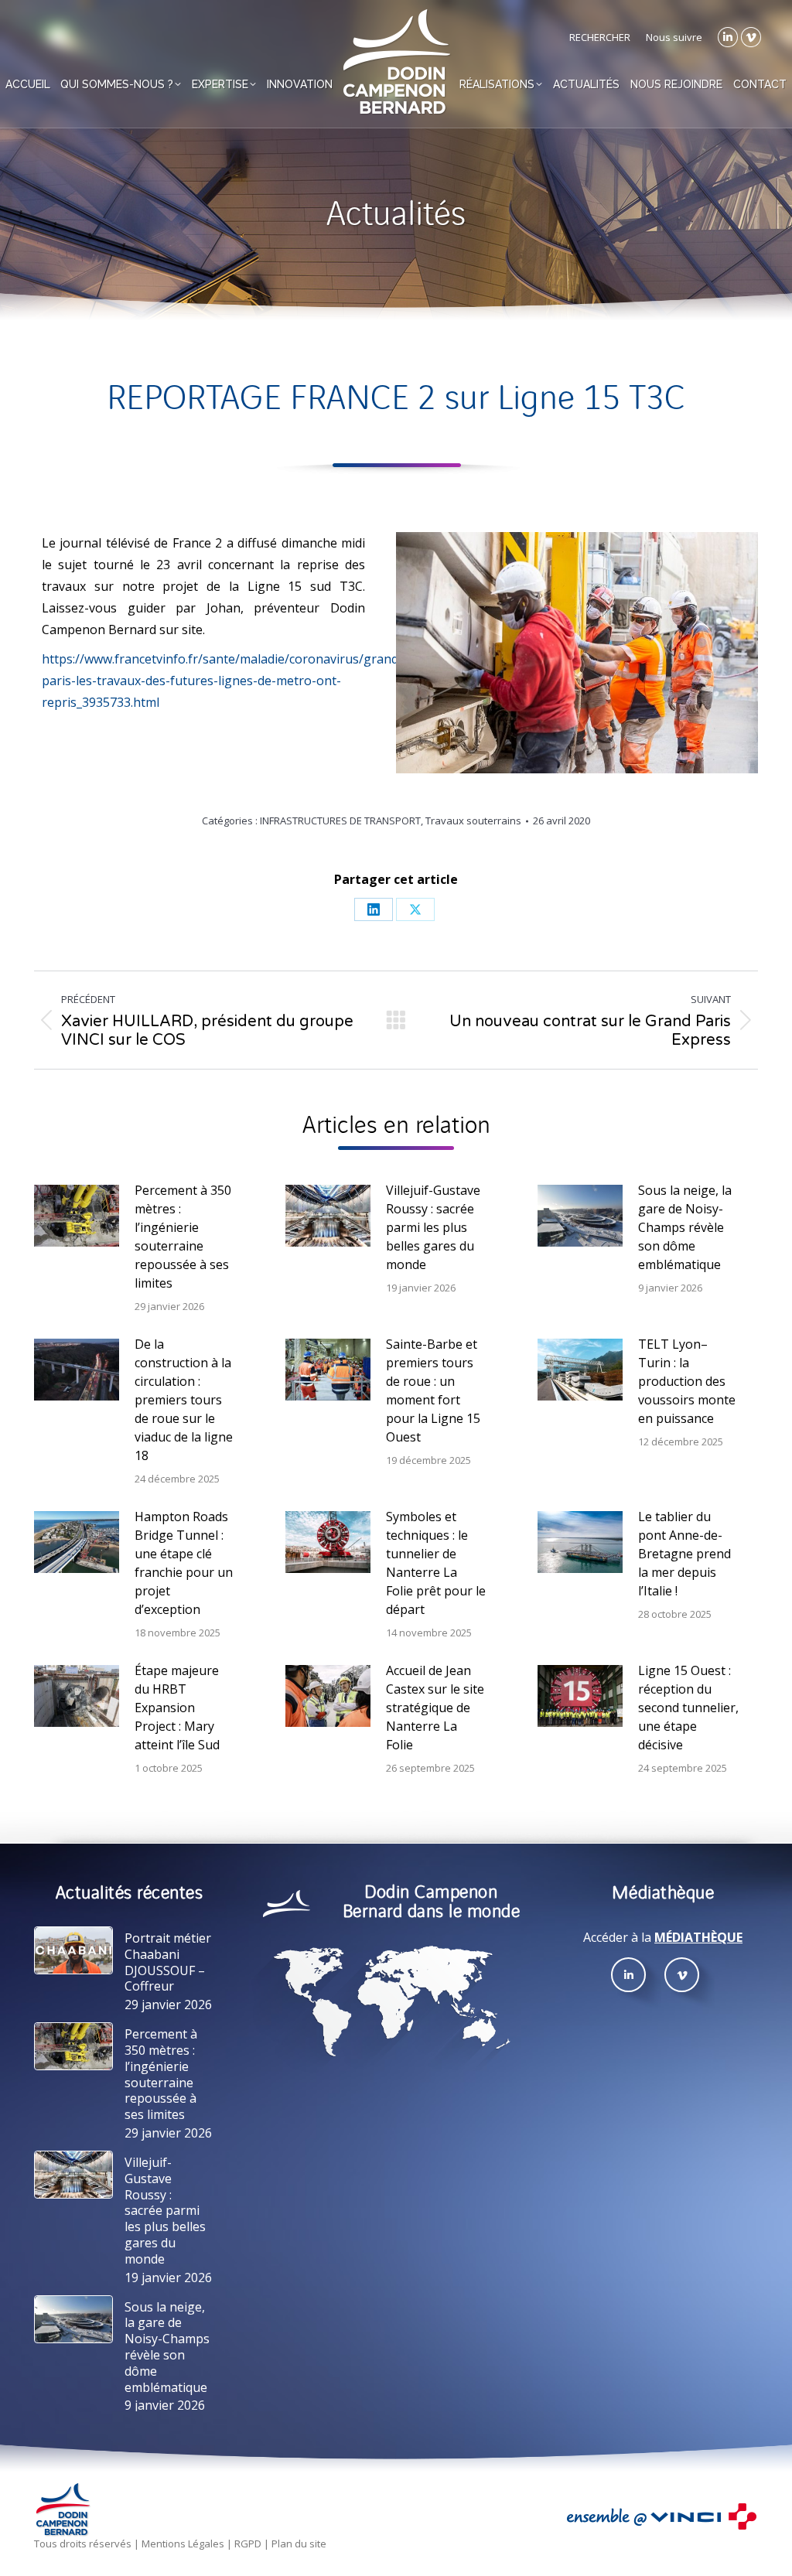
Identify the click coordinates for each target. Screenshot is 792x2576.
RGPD (248, 2544)
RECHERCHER (600, 37)
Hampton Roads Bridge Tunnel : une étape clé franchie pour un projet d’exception (184, 1563)
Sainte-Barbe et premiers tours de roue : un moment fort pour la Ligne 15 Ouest (433, 1390)
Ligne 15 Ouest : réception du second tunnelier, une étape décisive (688, 1708)
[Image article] (77, 1216)
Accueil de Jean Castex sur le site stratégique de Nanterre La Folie (435, 1708)
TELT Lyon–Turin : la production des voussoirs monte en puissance (687, 1381)
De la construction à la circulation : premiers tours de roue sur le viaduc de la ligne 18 (184, 1400)
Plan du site (299, 2544)
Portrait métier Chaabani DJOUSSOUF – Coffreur (168, 1962)
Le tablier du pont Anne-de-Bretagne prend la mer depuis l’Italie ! (684, 1554)
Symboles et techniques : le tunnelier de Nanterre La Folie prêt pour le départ (436, 1563)
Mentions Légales (183, 2544)
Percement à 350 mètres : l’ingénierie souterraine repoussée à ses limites (183, 1237)
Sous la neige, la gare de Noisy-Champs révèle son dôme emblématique (685, 1227)
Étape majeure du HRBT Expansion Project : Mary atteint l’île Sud (177, 1708)
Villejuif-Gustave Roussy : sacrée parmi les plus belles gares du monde (433, 1227)
